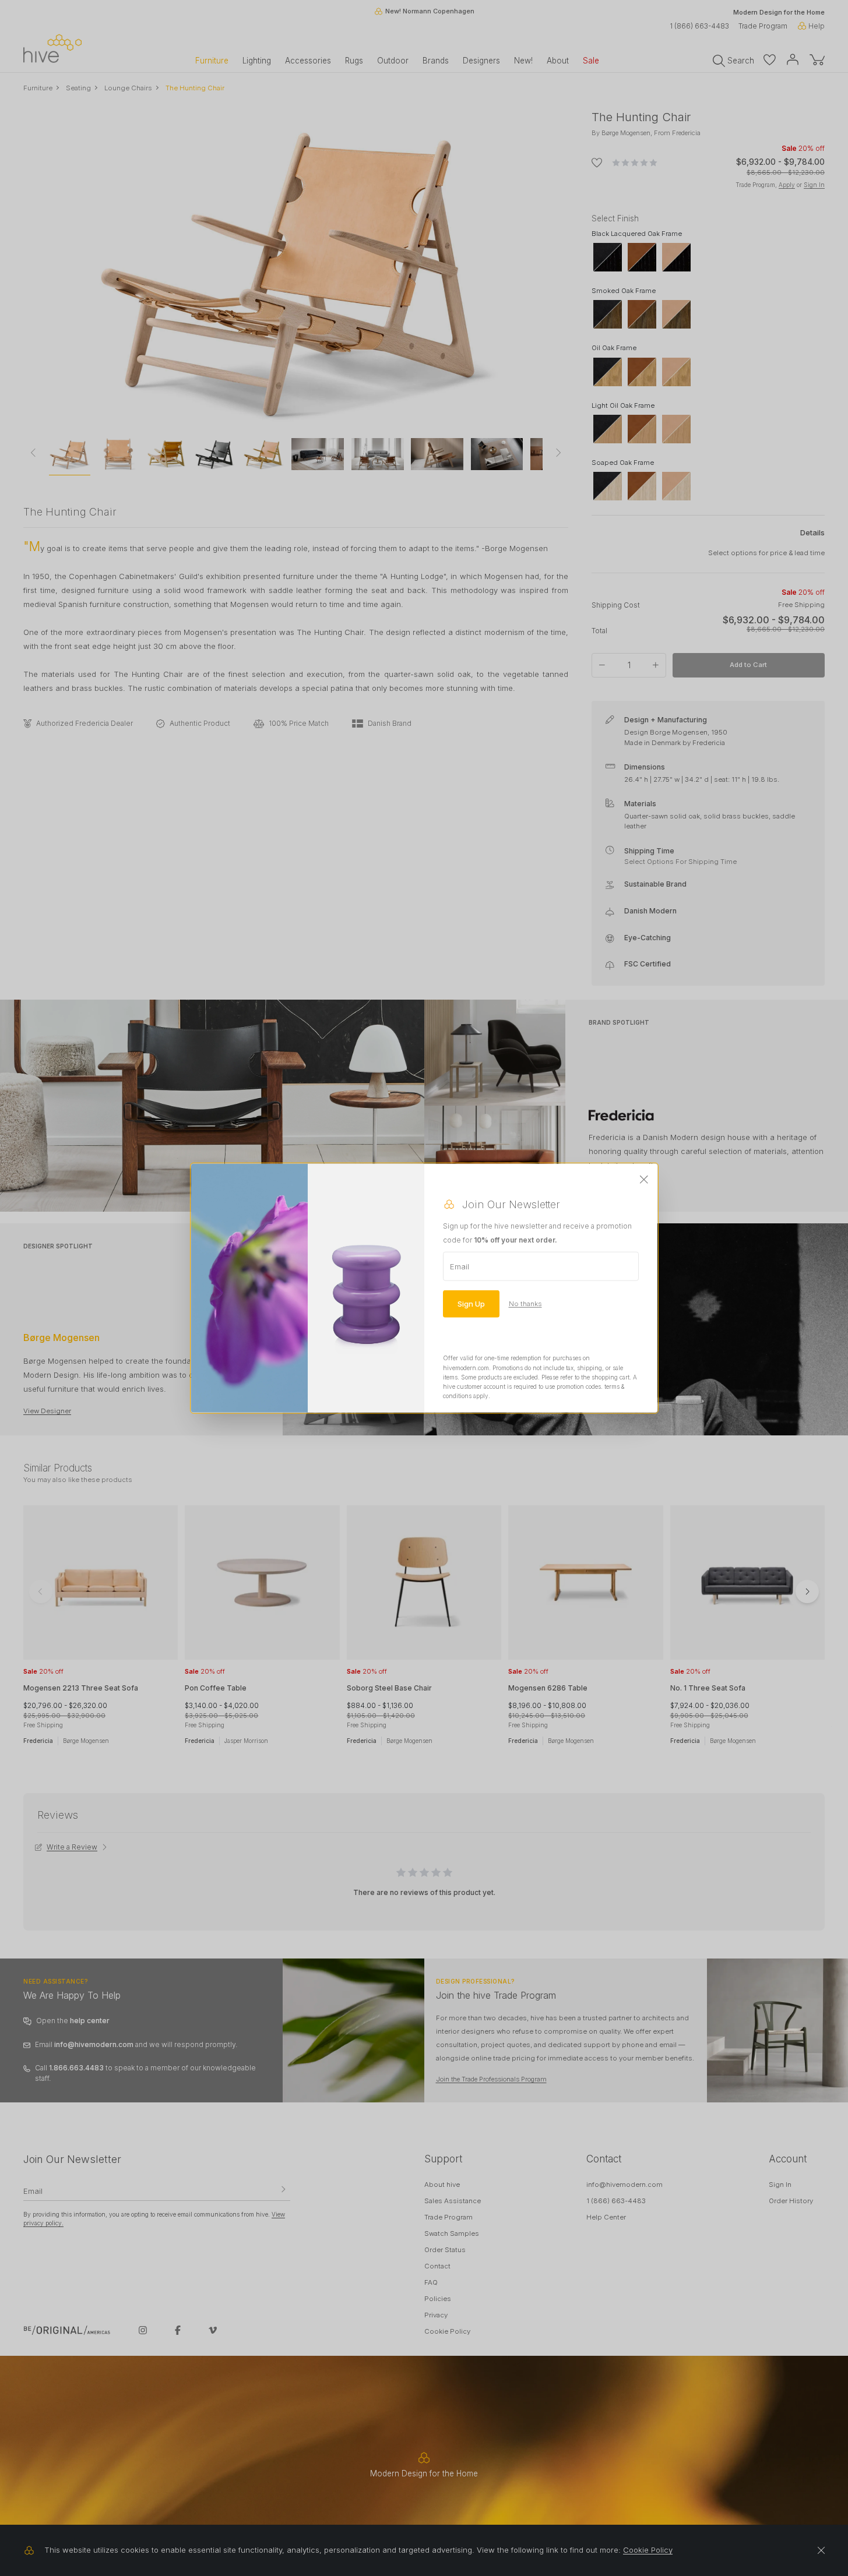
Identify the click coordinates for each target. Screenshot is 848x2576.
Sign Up (471, 1304)
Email (460, 1266)
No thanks (525, 1304)
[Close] (644, 1180)
